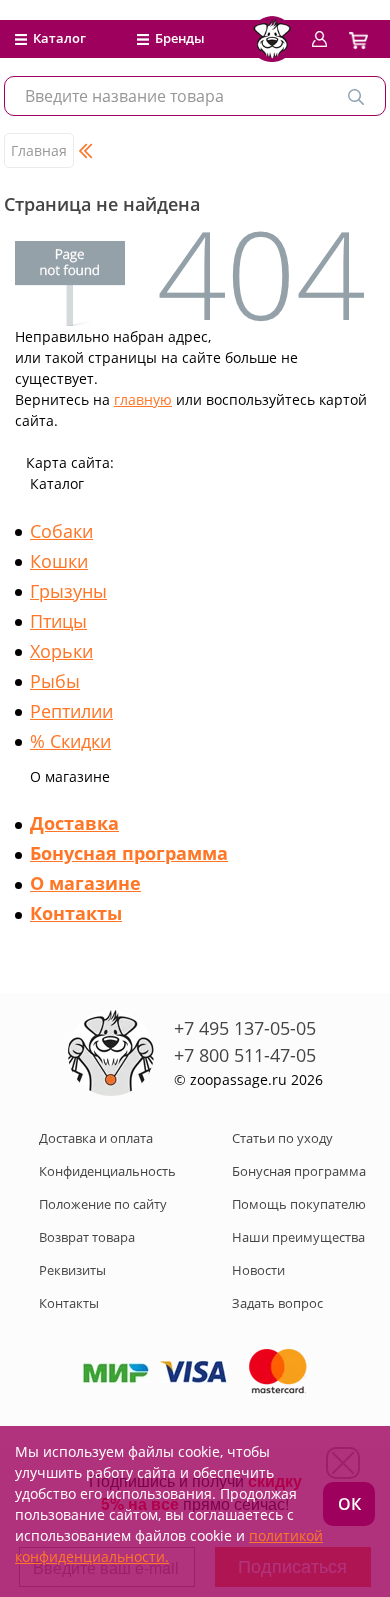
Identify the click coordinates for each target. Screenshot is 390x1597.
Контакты (76, 913)
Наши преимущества (298, 1237)
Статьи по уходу (282, 1138)
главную (143, 399)
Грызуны (68, 591)
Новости (258, 1270)
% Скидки (70, 741)
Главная (39, 150)
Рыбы (55, 681)
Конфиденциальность (107, 1171)
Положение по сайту (103, 1204)
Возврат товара (87, 1237)
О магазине (85, 883)
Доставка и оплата (96, 1138)
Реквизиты (72, 1270)
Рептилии (71, 711)
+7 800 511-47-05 (245, 1055)
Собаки (61, 531)
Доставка (74, 823)
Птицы (58, 621)
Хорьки (61, 651)
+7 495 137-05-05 (245, 1028)
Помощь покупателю (299, 1204)
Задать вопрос (277, 1303)
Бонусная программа (129, 853)
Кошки (59, 561)
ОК (349, 1504)
